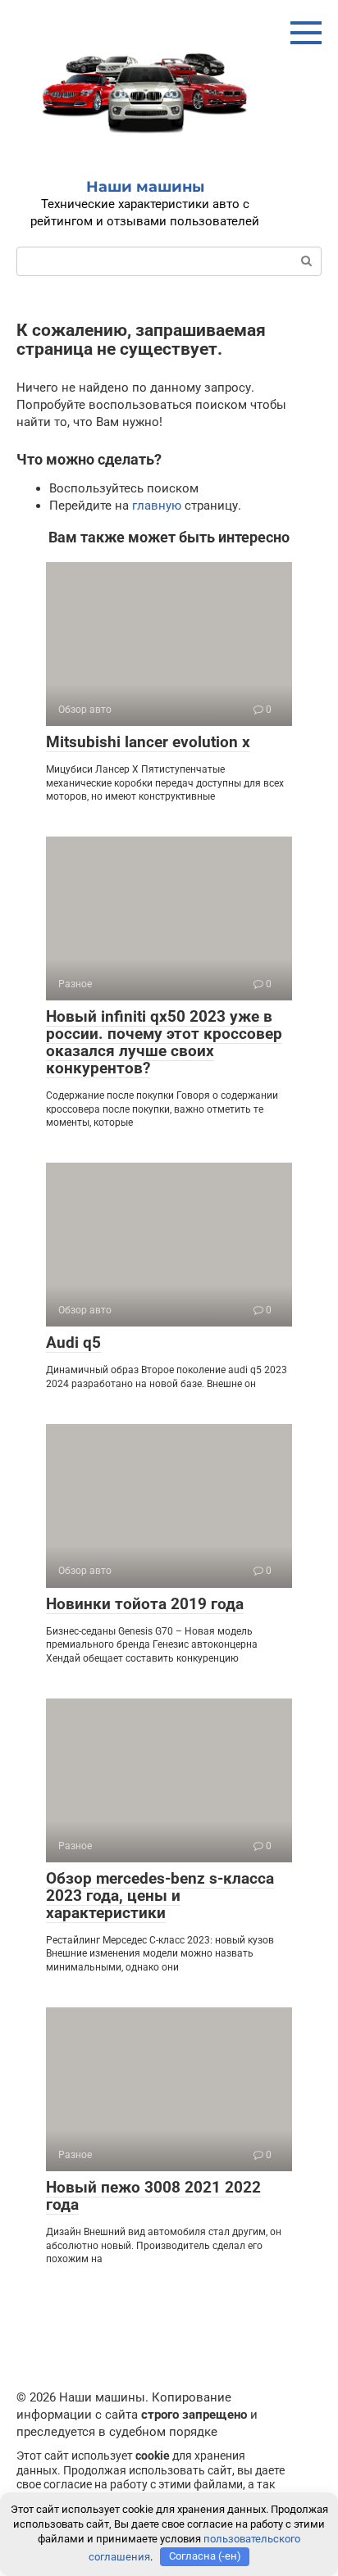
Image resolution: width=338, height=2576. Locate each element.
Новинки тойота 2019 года (145, 1604)
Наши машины (145, 187)
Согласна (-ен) (205, 2556)
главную (157, 506)
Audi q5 (73, 1342)
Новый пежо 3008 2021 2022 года (153, 2196)
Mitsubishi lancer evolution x (148, 742)
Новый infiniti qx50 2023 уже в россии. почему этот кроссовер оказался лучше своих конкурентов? (164, 1042)
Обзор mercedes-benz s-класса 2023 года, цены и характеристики (160, 1896)
